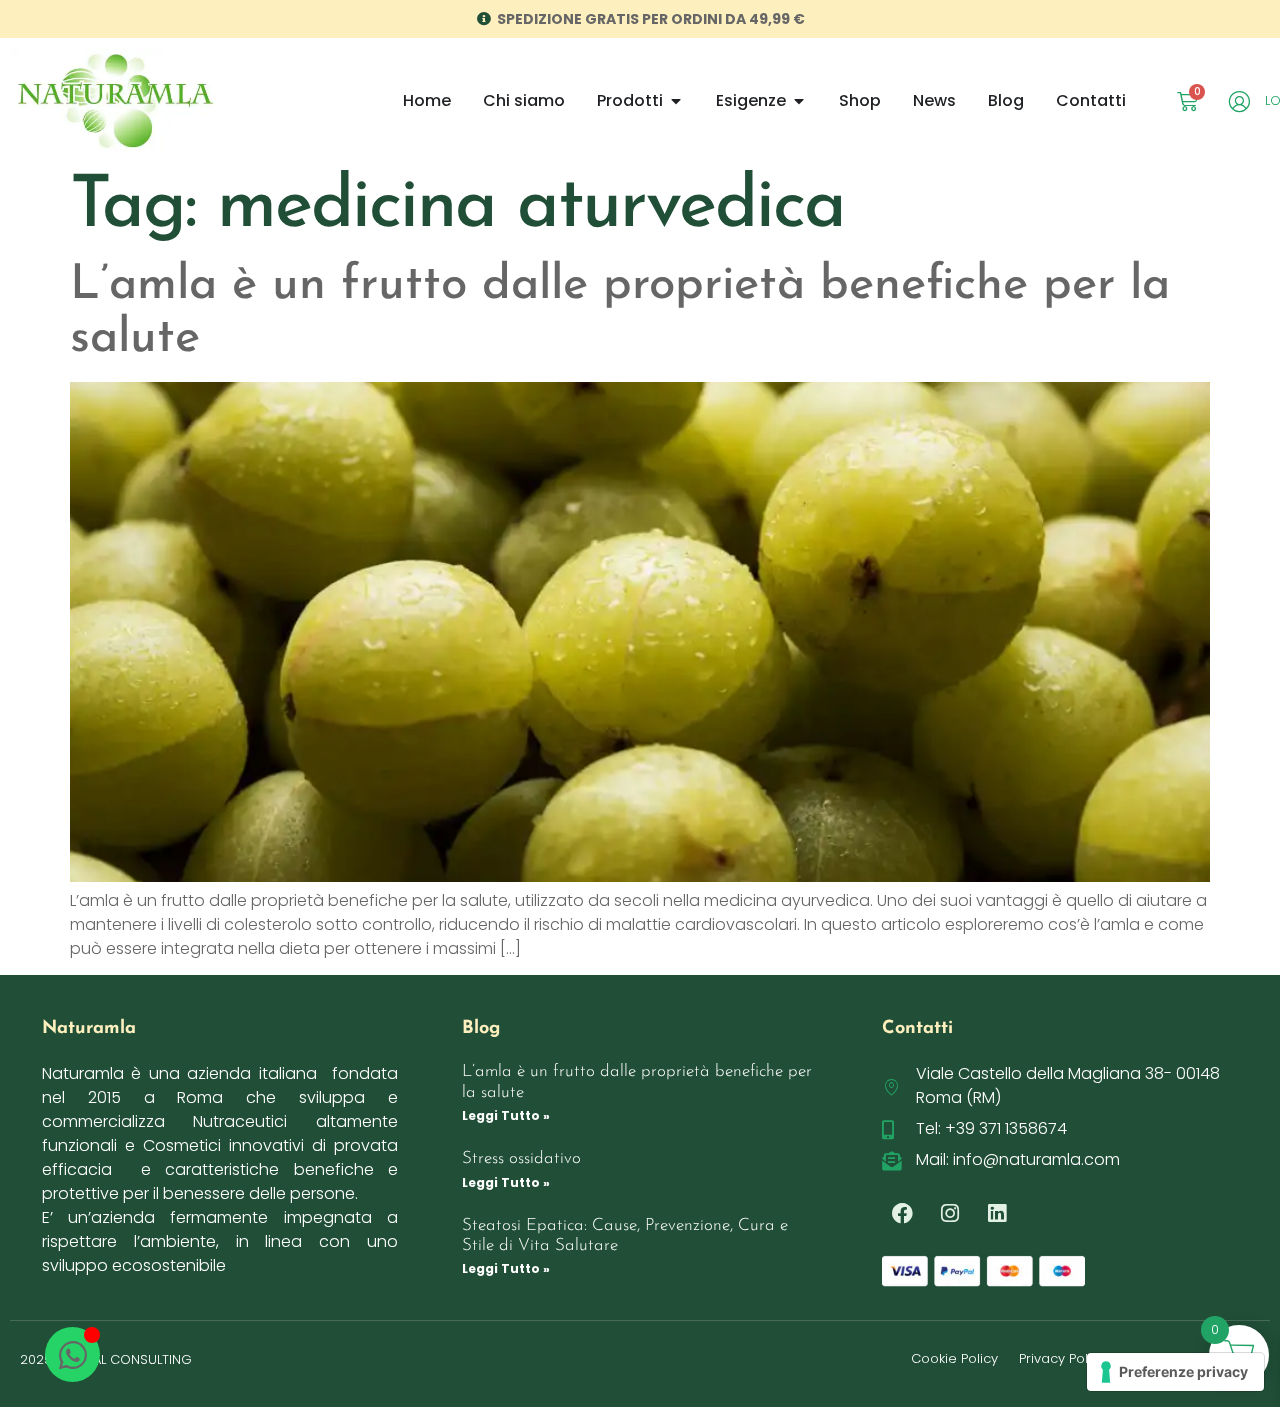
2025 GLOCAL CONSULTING (106, 1359)
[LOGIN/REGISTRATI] (1243, 101)
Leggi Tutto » (506, 1115)
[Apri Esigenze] (799, 101)
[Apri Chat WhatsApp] (72, 1354)
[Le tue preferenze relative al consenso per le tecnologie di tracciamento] (1175, 1372)
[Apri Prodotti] (676, 101)
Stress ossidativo (521, 1158)
